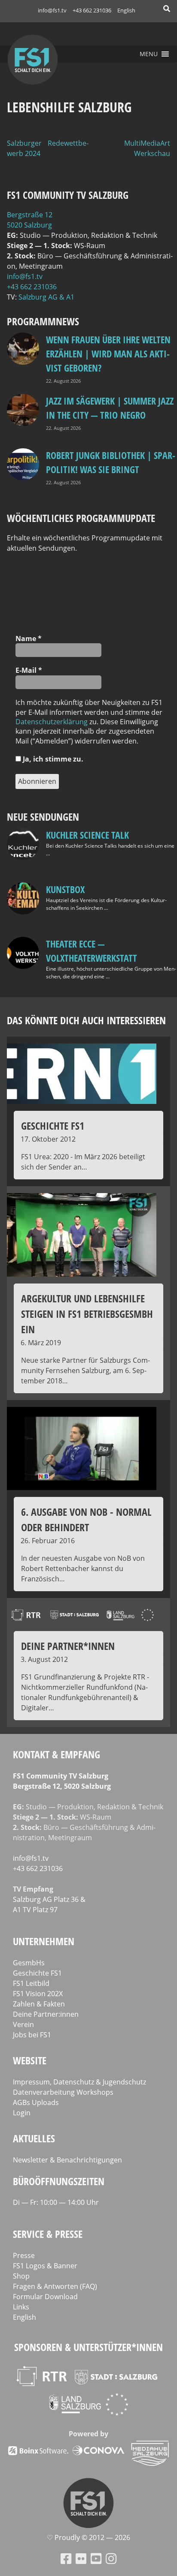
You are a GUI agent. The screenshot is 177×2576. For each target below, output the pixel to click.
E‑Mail (29, 670)
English (126, 10)
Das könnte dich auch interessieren (86, 1020)
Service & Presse (48, 2234)
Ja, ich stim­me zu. (52, 759)
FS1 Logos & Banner (45, 2266)
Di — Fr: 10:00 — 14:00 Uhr (56, 2202)
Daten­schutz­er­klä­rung (52, 722)
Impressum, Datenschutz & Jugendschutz (79, 2082)
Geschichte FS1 (37, 1973)
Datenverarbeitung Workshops (63, 2092)
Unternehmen (44, 1941)
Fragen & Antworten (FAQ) (55, 2286)
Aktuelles (34, 2138)
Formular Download (45, 2297)
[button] (149, 54)
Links (21, 2307)
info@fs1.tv (52, 10)
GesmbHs (29, 1963)
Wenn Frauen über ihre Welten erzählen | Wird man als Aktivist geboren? (108, 354)
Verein (23, 2024)
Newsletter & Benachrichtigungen (67, 2160)
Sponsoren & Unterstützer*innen (88, 2347)
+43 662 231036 (92, 10)
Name (29, 639)
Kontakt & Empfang (56, 1754)
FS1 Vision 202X (38, 1994)
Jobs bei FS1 (32, 2035)
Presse (24, 2255)
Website (30, 2060)
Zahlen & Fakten (39, 2004)
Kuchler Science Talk (87, 835)
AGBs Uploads (36, 2102)
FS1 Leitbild (31, 1983)
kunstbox (65, 889)
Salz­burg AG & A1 (46, 297)
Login (22, 2113)
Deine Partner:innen (46, 2014)
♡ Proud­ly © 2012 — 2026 (88, 2537)
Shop (21, 2276)
